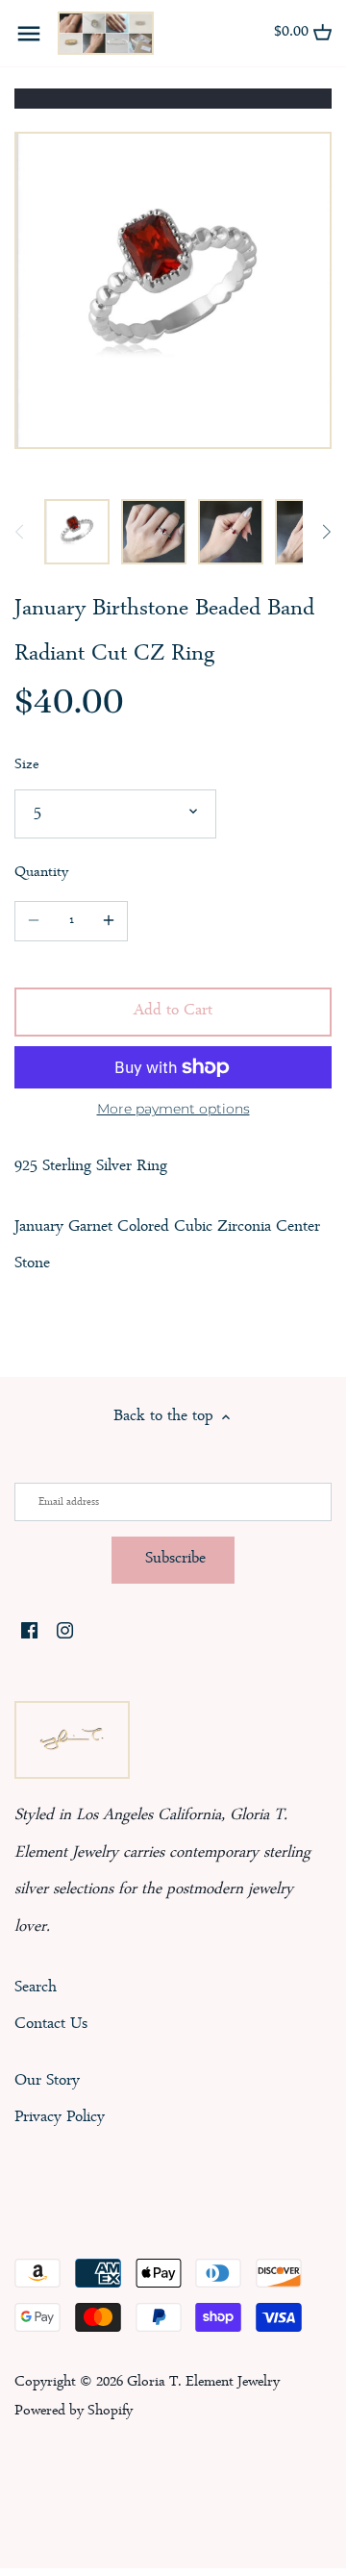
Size (26, 766)
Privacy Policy (60, 2118)
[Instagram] (65, 1633)
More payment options (173, 1109)
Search (36, 1988)
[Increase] (109, 921)
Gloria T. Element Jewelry (203, 2383)
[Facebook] (29, 1633)
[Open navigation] (29, 34)
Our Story (47, 2081)
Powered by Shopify (74, 2412)
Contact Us (51, 2025)
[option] (77, 532)
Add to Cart (173, 1011)
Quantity (41, 874)
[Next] (326, 532)
